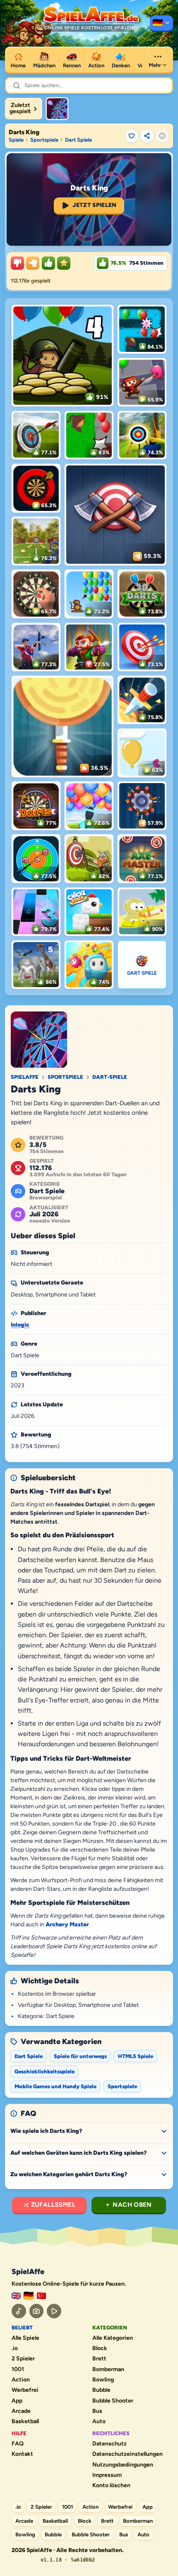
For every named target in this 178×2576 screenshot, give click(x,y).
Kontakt (22, 2454)
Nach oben (132, 2205)
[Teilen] (147, 136)
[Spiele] (161, 24)
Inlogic (20, 1325)
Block (100, 2348)
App (17, 2401)
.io (15, 2348)
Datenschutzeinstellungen (127, 2454)
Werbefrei (25, 2390)
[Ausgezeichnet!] (64, 263)
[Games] (16, 2296)
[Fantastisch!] (48, 263)
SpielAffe (25, 1077)
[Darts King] (57, 109)
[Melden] (162, 136)
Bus (97, 2411)
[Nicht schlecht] (33, 263)
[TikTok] (19, 2311)
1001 (18, 2369)
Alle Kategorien (113, 2338)
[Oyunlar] (41, 2296)
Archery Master (67, 1924)
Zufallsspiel (53, 2205)
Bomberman (108, 2369)
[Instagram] (37, 2311)
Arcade (21, 2411)
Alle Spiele (25, 2338)
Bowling (103, 2380)
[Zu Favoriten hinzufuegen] (132, 136)
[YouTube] (54, 2311)
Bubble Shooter (113, 2401)
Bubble (101, 2390)
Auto (99, 2422)
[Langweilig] (17, 263)
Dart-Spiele (110, 1077)
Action (21, 2380)
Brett (99, 2359)
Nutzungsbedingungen (123, 2465)
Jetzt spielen (95, 205)
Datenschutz (109, 2444)
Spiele (16, 140)
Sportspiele (44, 140)
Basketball (25, 2422)
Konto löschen (111, 2486)
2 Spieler (23, 2359)
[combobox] (95, 85)
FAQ (18, 2444)
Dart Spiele (78, 140)
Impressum (107, 2475)
